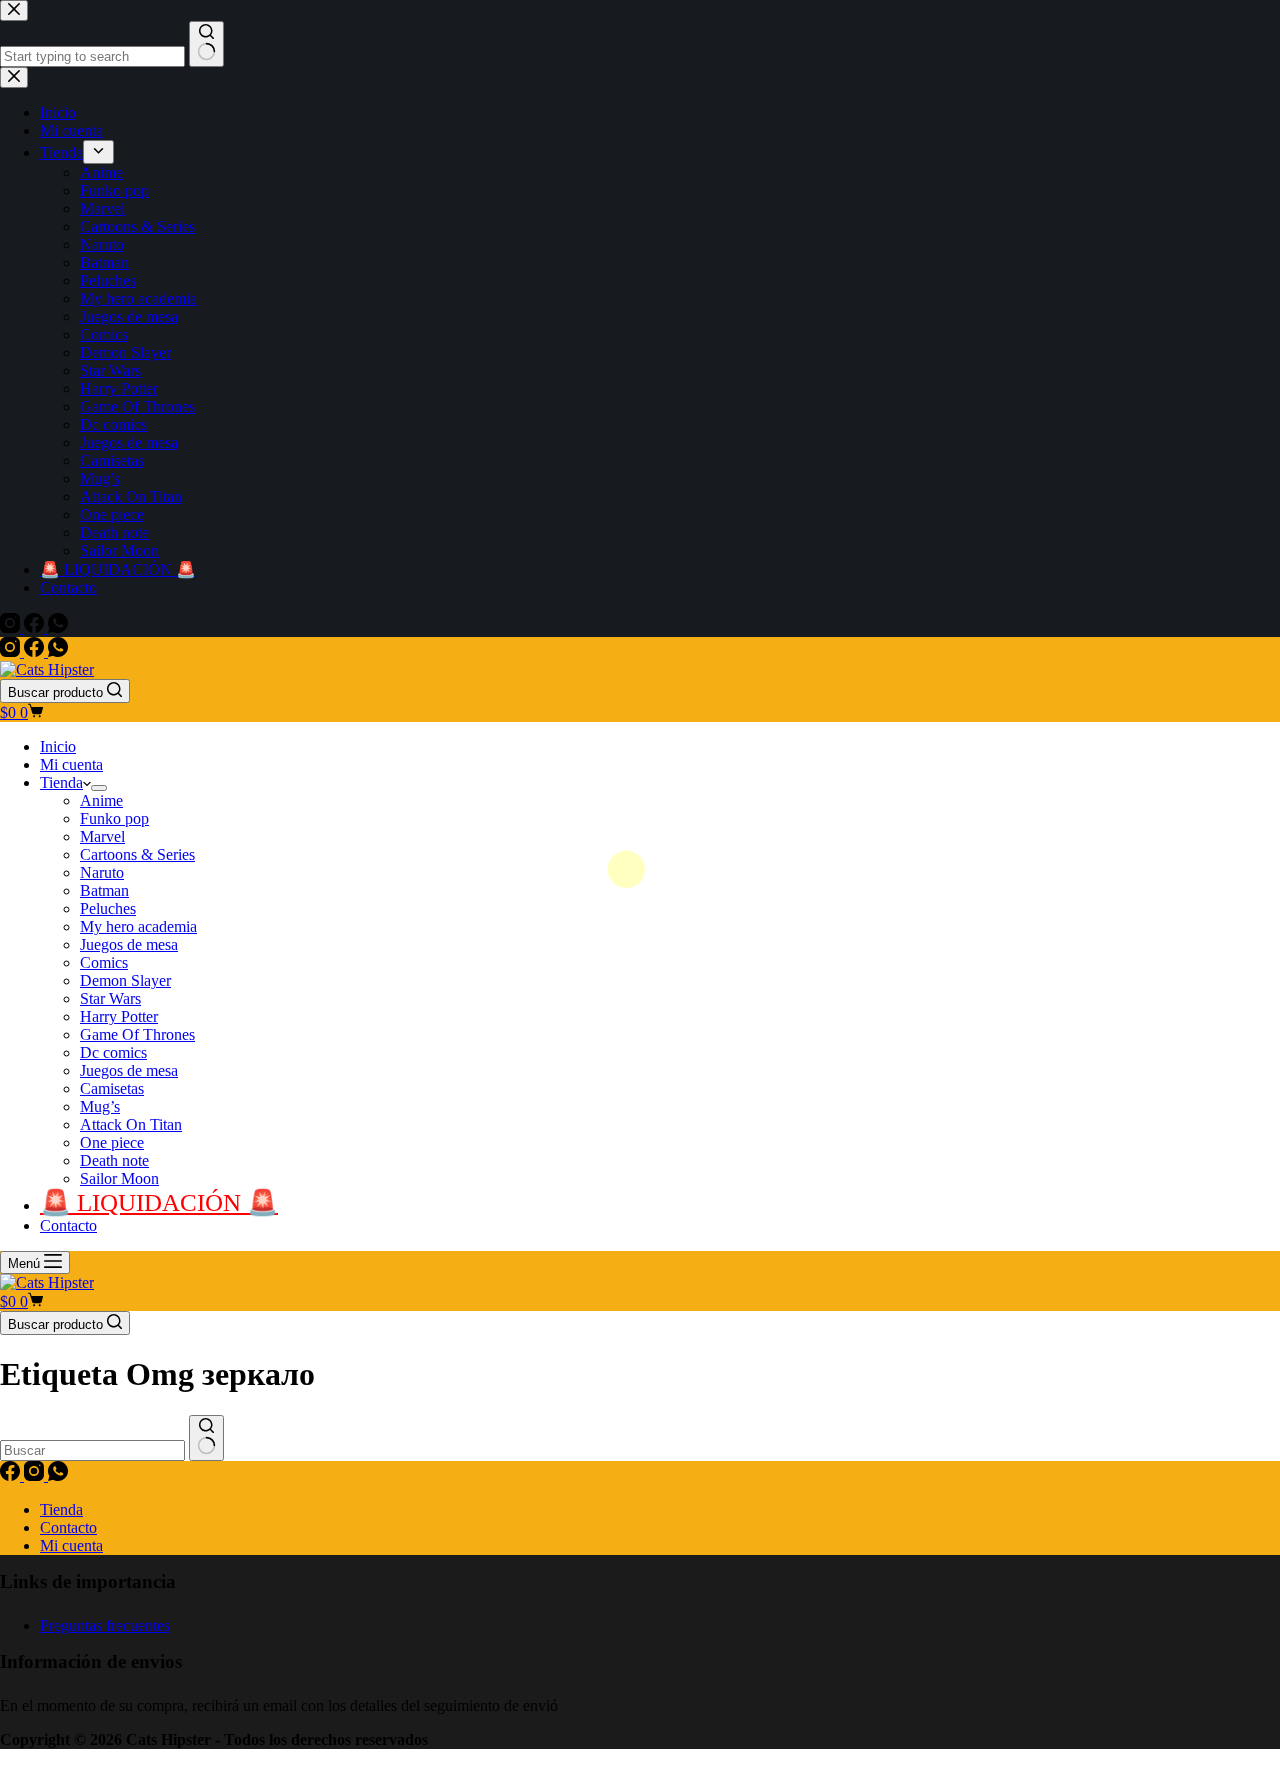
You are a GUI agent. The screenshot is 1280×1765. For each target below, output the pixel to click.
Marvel (102, 836)
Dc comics (113, 1052)
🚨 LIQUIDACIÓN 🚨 (159, 1202)
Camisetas (112, 1088)
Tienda (61, 782)
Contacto (68, 1225)
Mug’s (100, 1106)
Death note (114, 1160)
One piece (112, 1142)
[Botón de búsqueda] (206, 1438)
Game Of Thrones (137, 1034)
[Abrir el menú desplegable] (99, 788)
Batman (104, 890)
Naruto (102, 872)
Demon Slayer (125, 980)
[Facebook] (36, 651)
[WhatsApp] (58, 651)
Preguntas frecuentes (105, 1625)
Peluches (108, 908)
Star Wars (110, 998)
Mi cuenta (71, 764)
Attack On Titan (131, 1124)
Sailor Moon (119, 1178)
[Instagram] (12, 651)
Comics (104, 962)
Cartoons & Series (137, 854)
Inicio (58, 746)
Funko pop (114, 818)
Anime (101, 800)
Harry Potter (119, 1016)
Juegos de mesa (129, 944)
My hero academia (138, 926)
